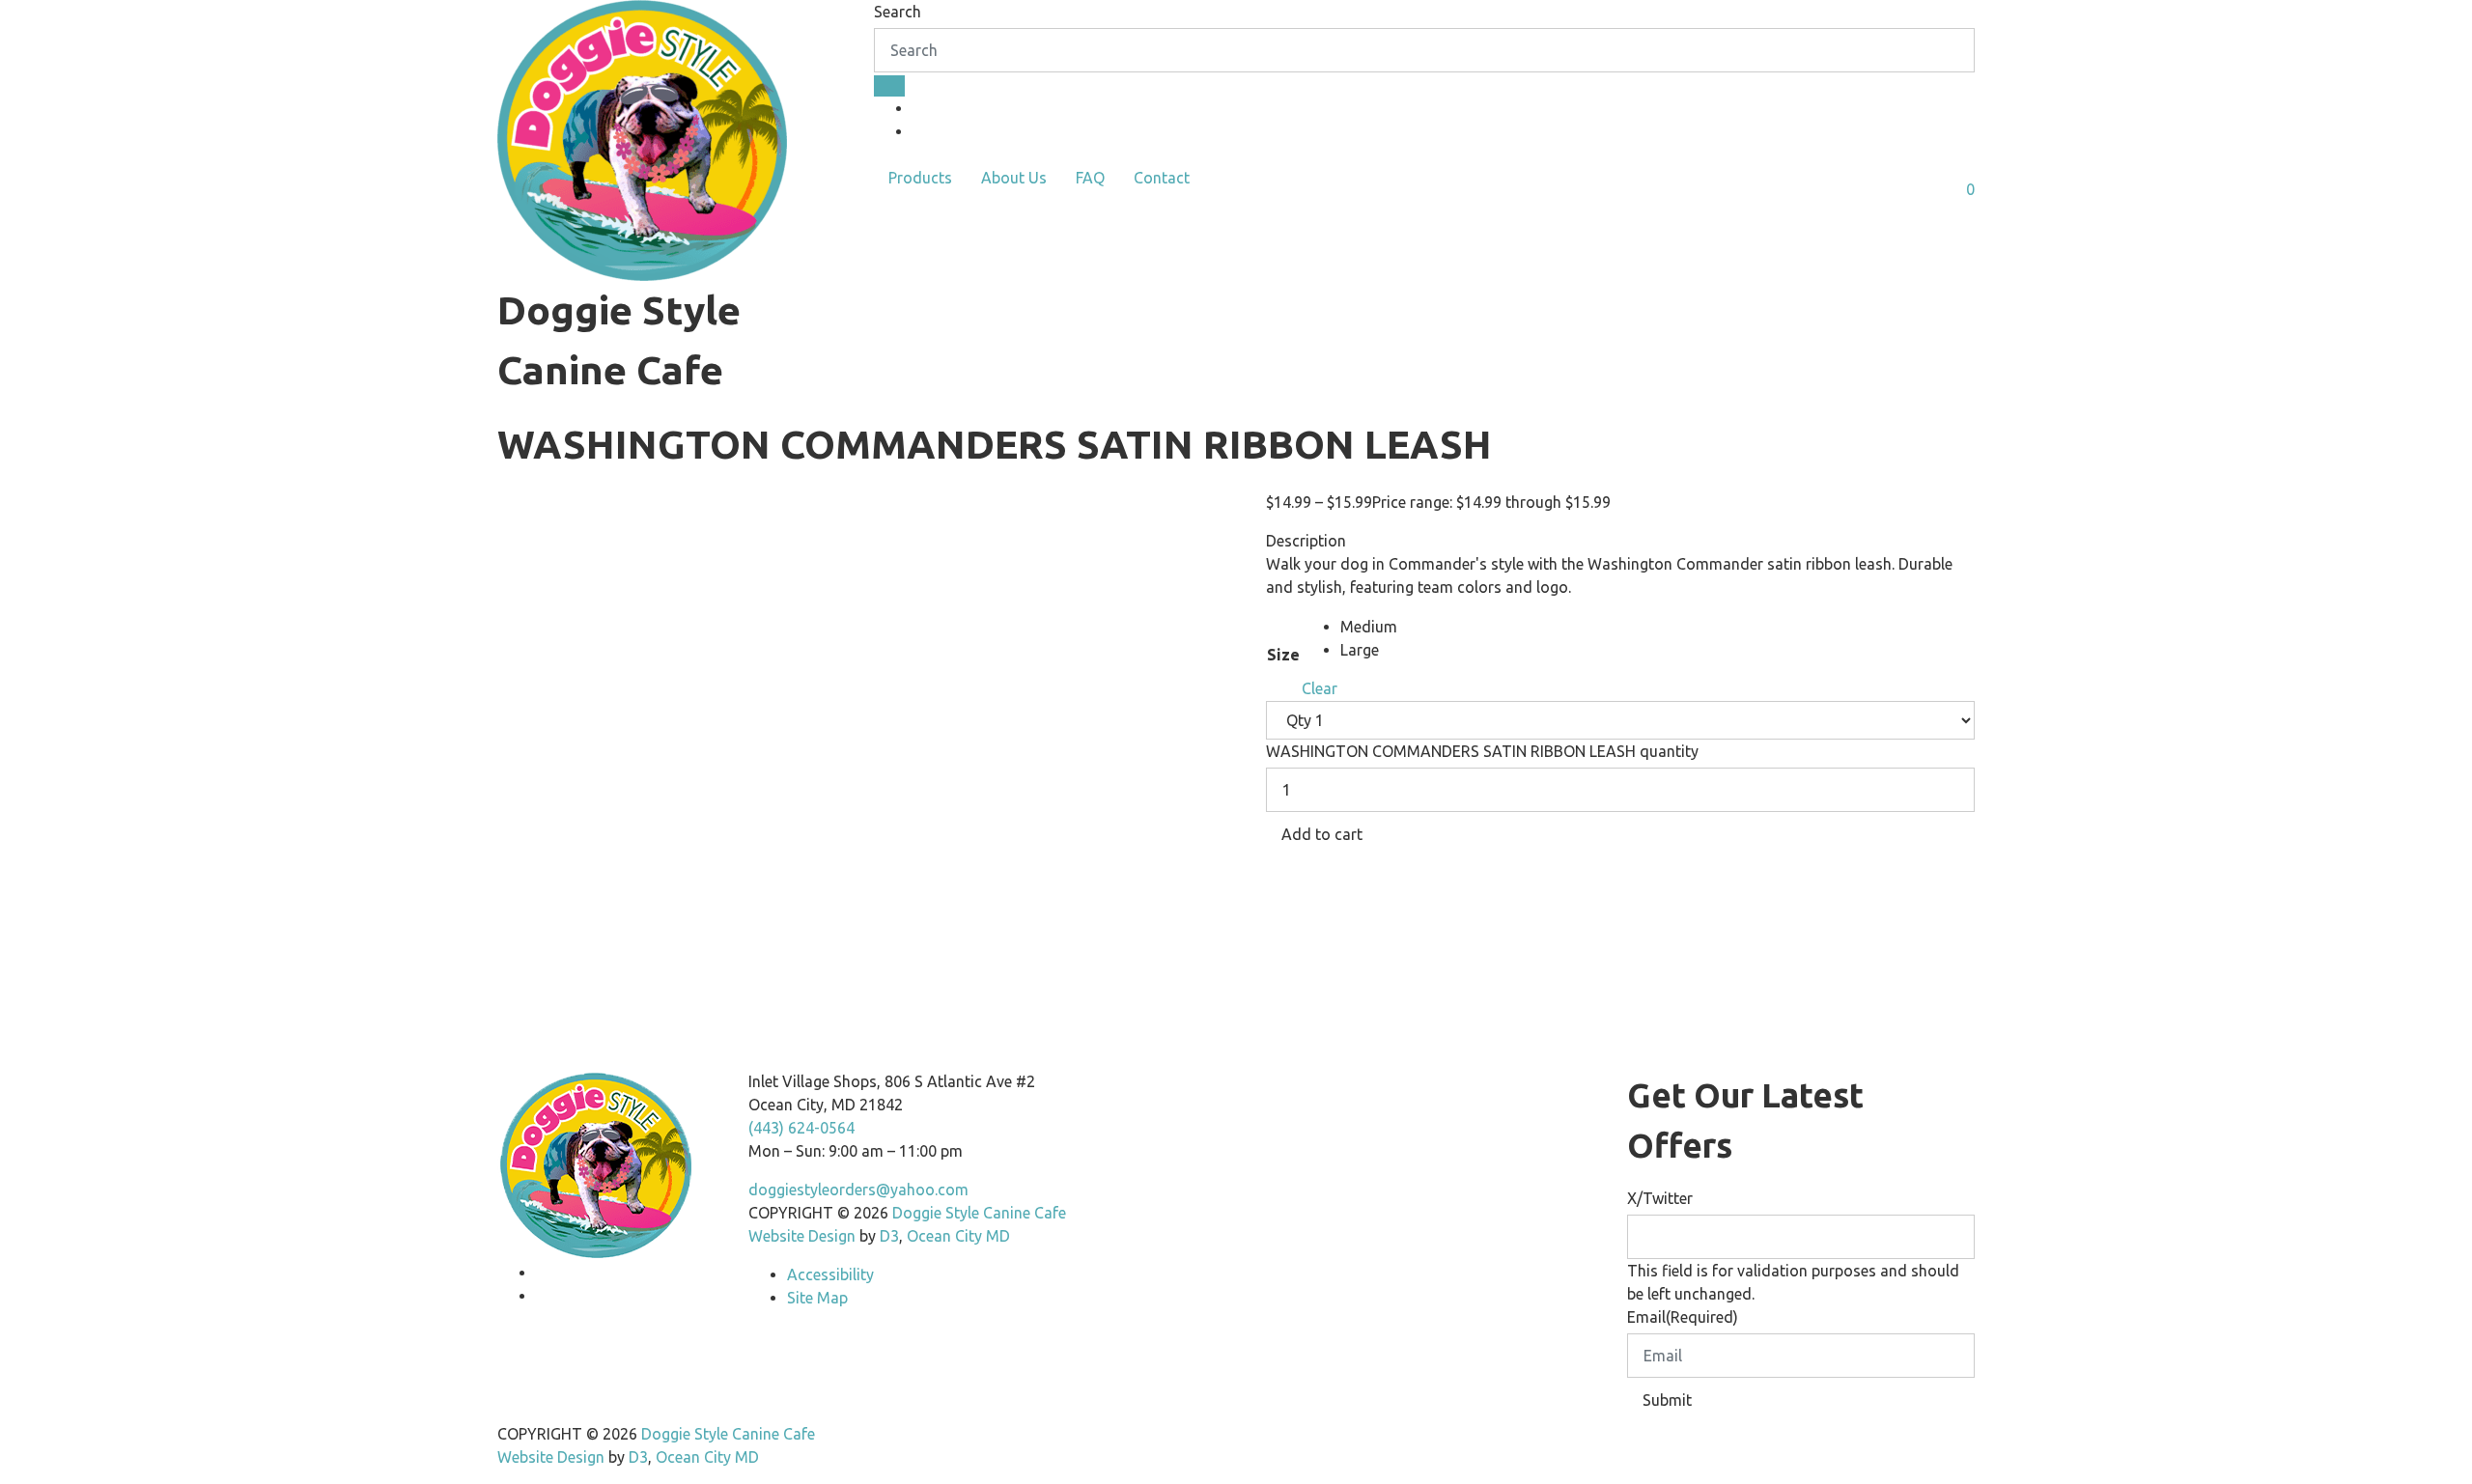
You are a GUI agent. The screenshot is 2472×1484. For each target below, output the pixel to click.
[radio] (1369, 627)
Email (1683, 1317)
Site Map (817, 1298)
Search (898, 12)
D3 (887, 1236)
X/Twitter (1660, 1198)
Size (1283, 655)
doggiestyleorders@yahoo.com (858, 1190)
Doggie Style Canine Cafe (979, 1213)
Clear (1320, 688)
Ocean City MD (958, 1236)
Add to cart (1322, 834)
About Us (1014, 178)
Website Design (804, 1236)
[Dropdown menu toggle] (889, 210)
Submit (1667, 1400)
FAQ (1090, 178)
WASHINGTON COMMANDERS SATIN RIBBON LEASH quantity (1482, 751)
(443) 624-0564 (801, 1128)
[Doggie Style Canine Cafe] (642, 136)
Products (920, 178)
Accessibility (830, 1274)
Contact (1162, 178)
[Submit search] (889, 86)
